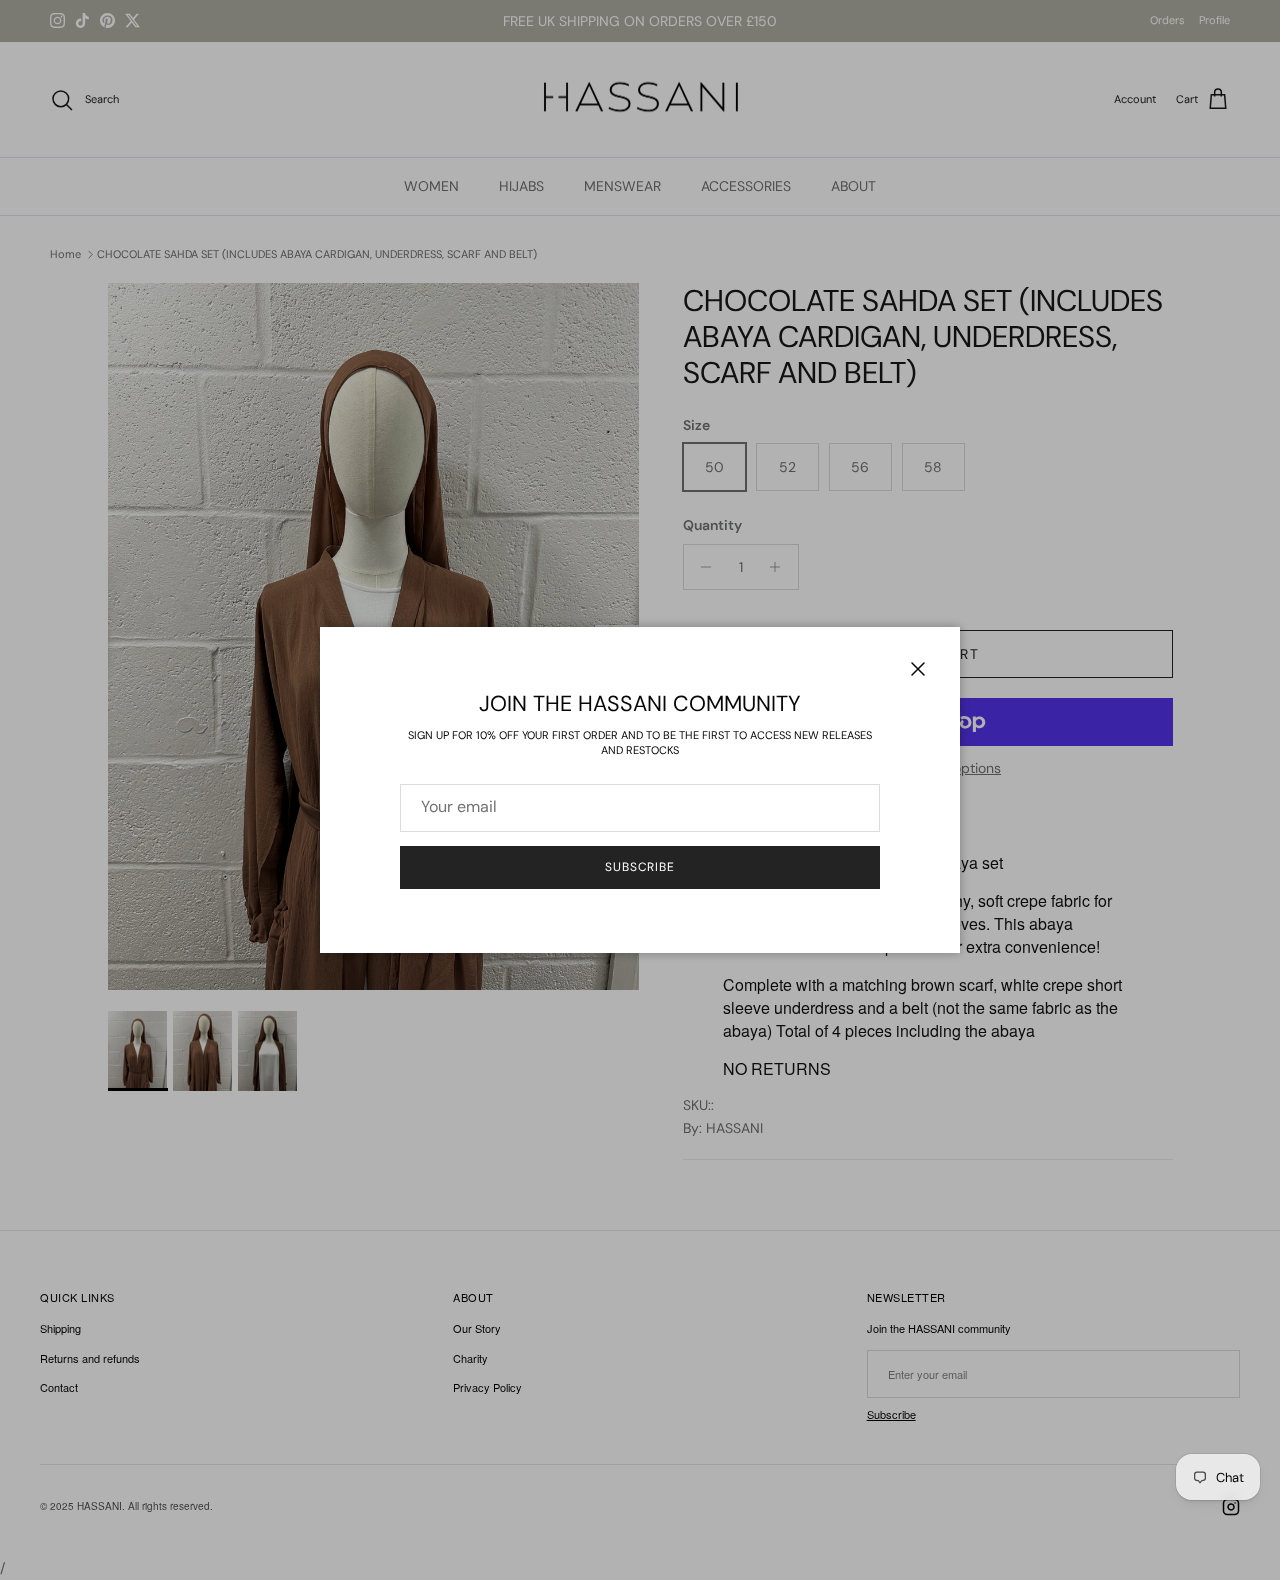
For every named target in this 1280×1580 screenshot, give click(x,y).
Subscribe (640, 867)
